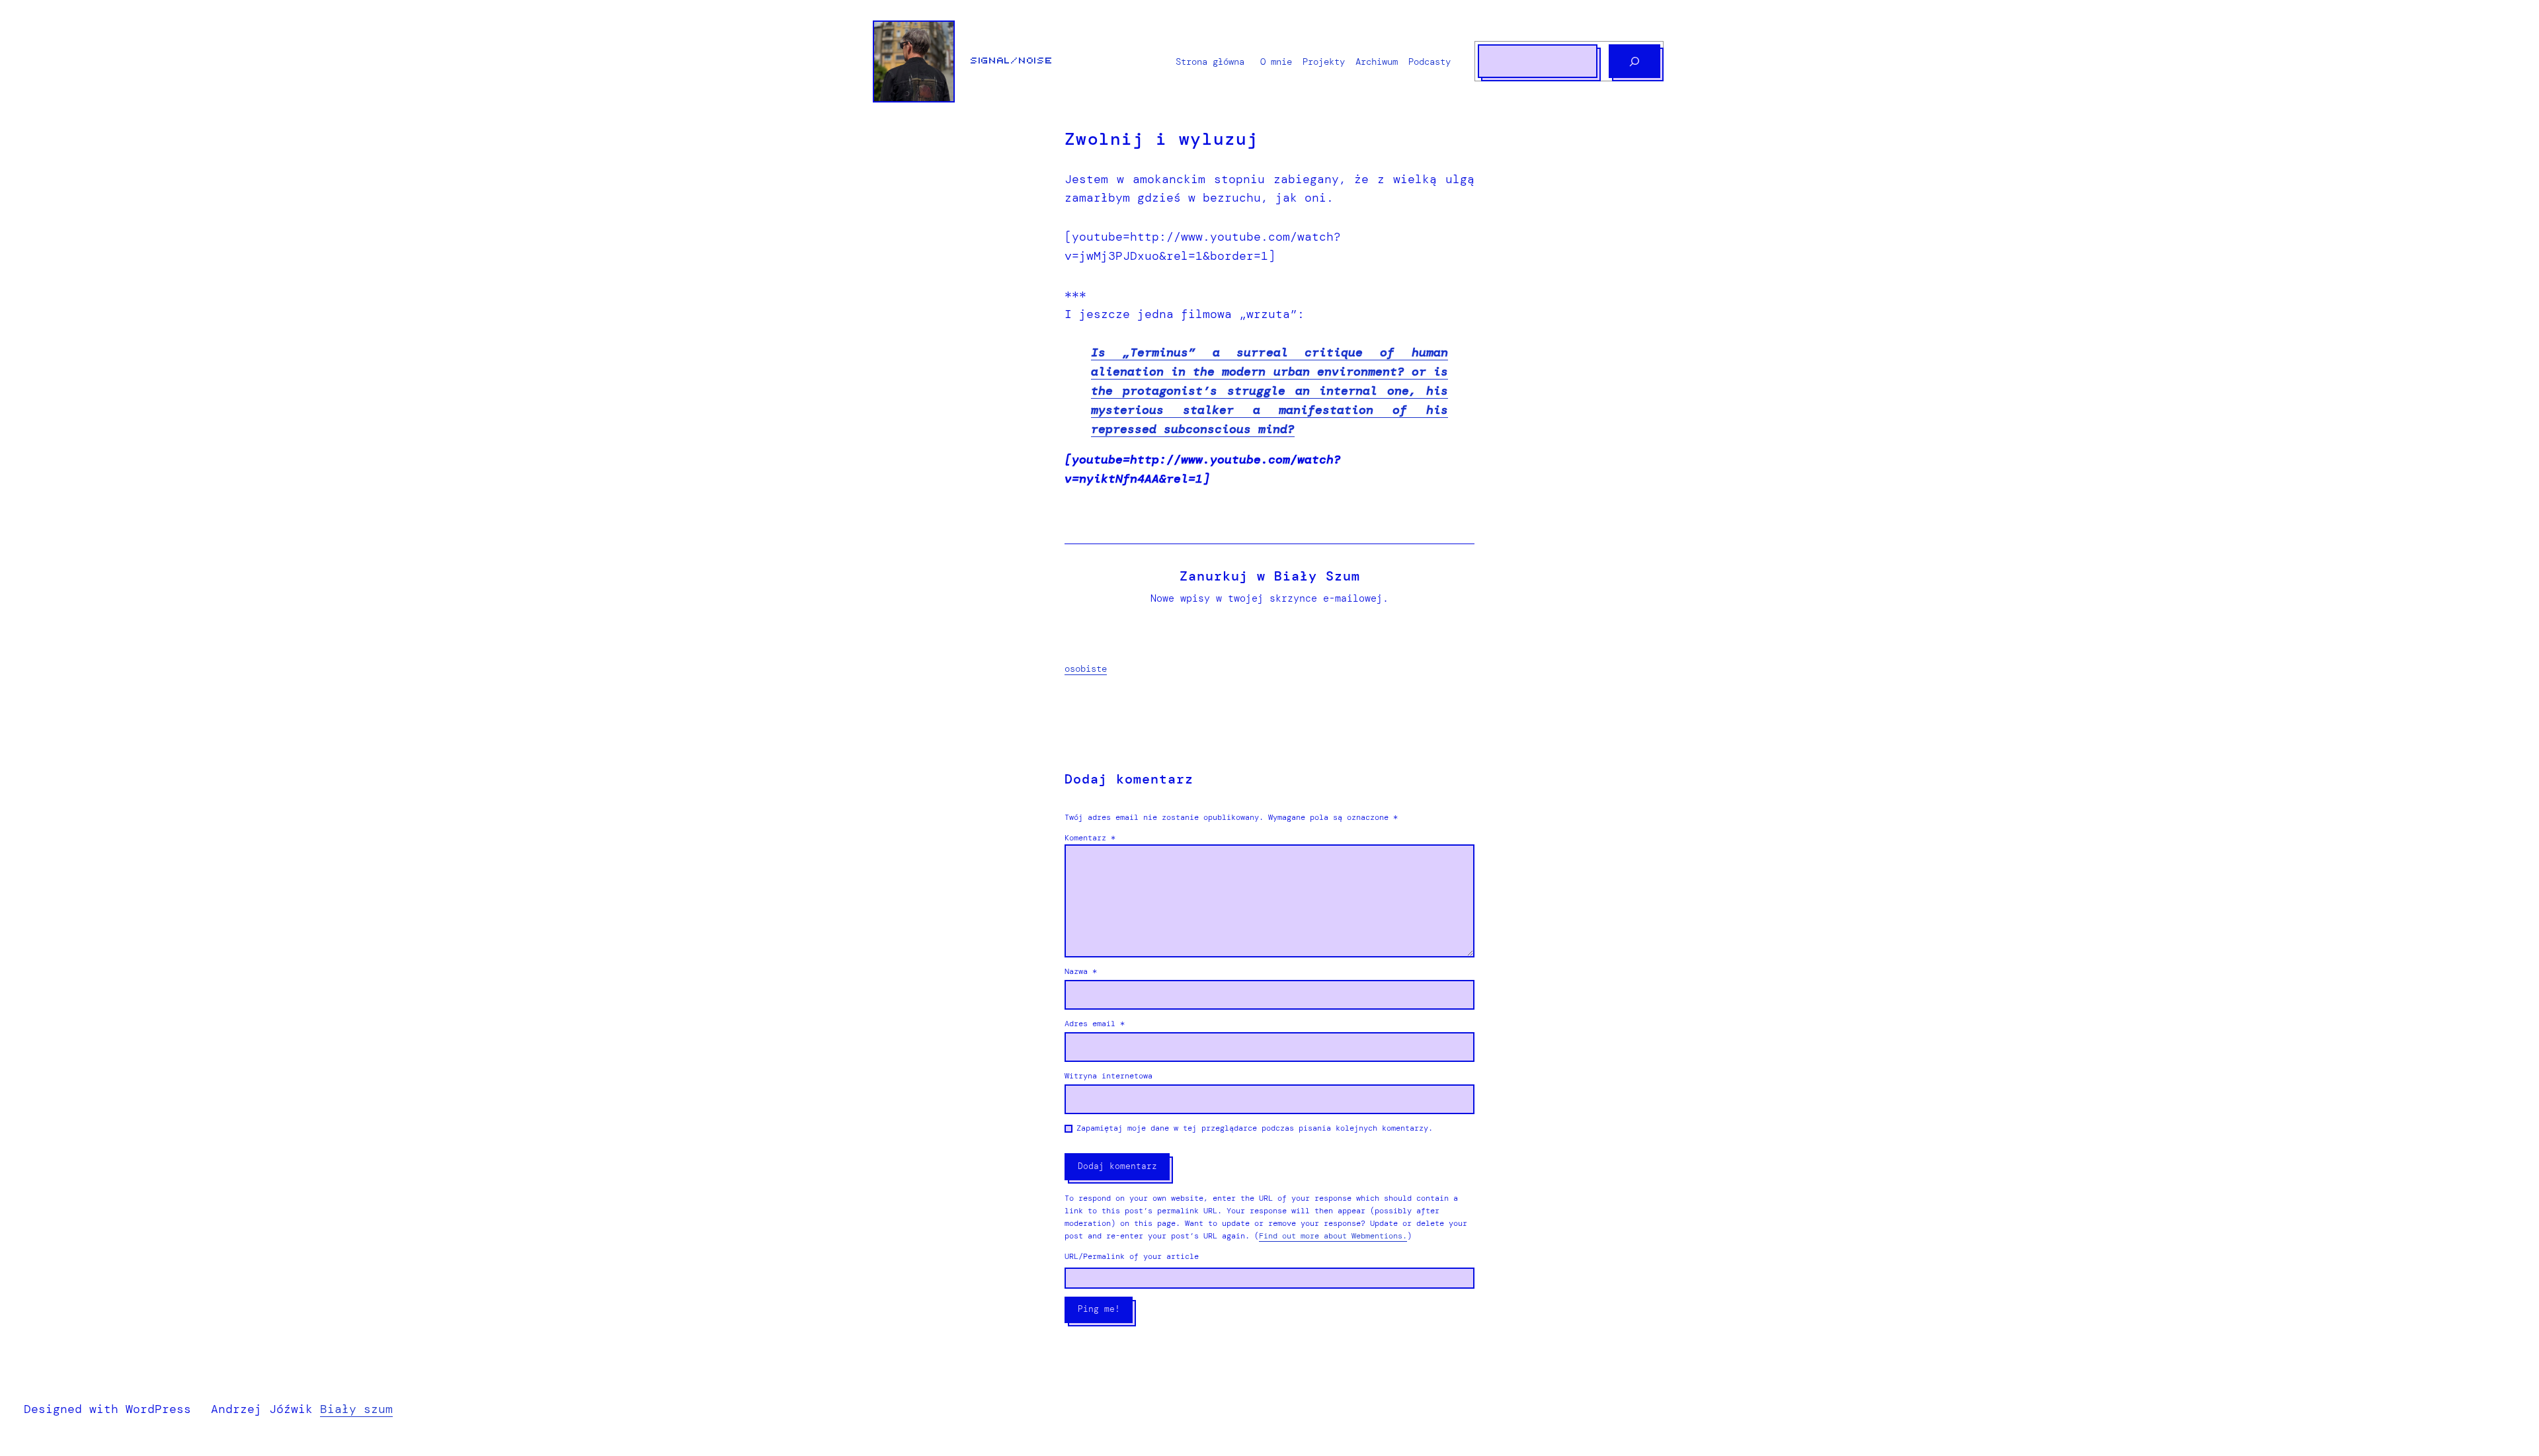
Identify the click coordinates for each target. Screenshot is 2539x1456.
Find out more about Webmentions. (1333, 1236)
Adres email (1095, 1024)
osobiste (1086, 668)
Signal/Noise (1012, 61)
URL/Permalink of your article (1132, 1256)
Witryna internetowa (1108, 1076)
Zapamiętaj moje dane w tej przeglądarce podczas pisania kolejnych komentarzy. (1255, 1128)
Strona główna (1210, 61)
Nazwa (1081, 971)
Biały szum (356, 1409)
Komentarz (1090, 838)
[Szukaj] (1634, 61)
